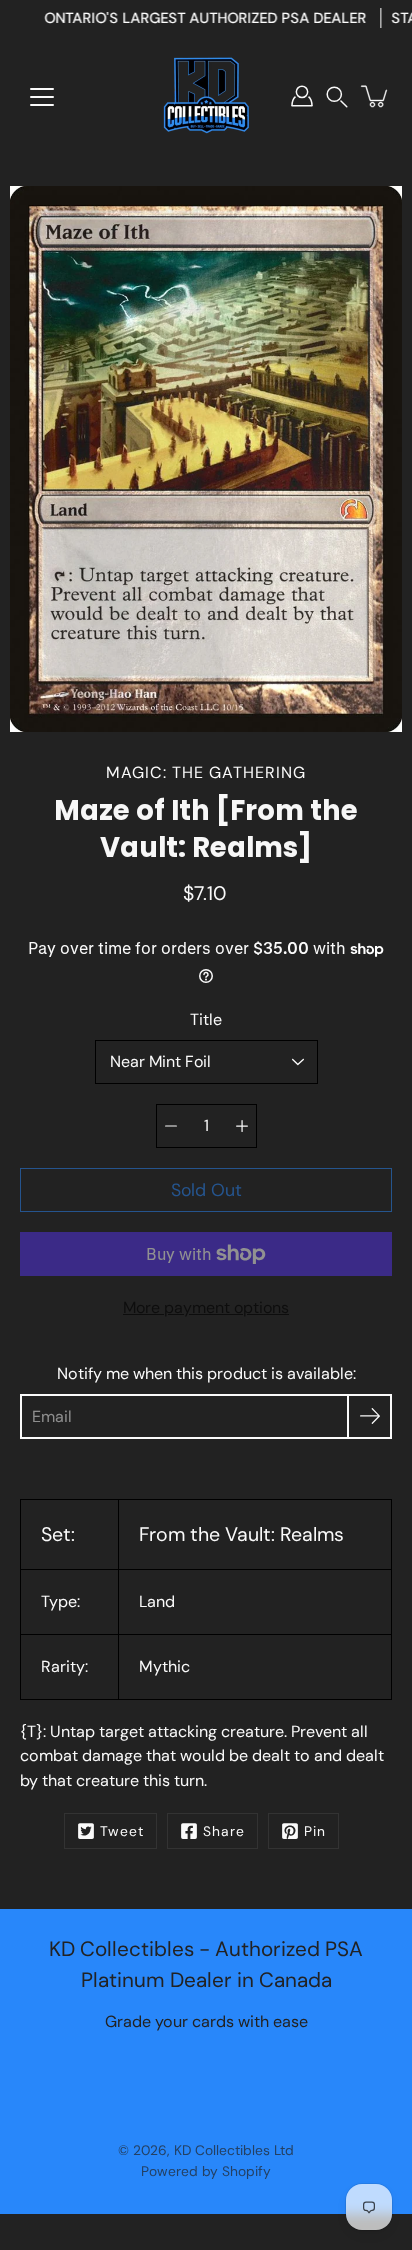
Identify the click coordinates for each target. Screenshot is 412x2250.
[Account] (302, 96)
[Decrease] (171, 1126)
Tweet (122, 1831)
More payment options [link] (206, 1307)
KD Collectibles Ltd (234, 2150)
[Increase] (242, 1126)
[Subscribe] (369, 1416)
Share (224, 1831)
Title (206, 1019)
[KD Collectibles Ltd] (206, 96)
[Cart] (376, 96)
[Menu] (42, 97)
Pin (315, 1831)
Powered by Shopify (206, 2171)
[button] (337, 96)
